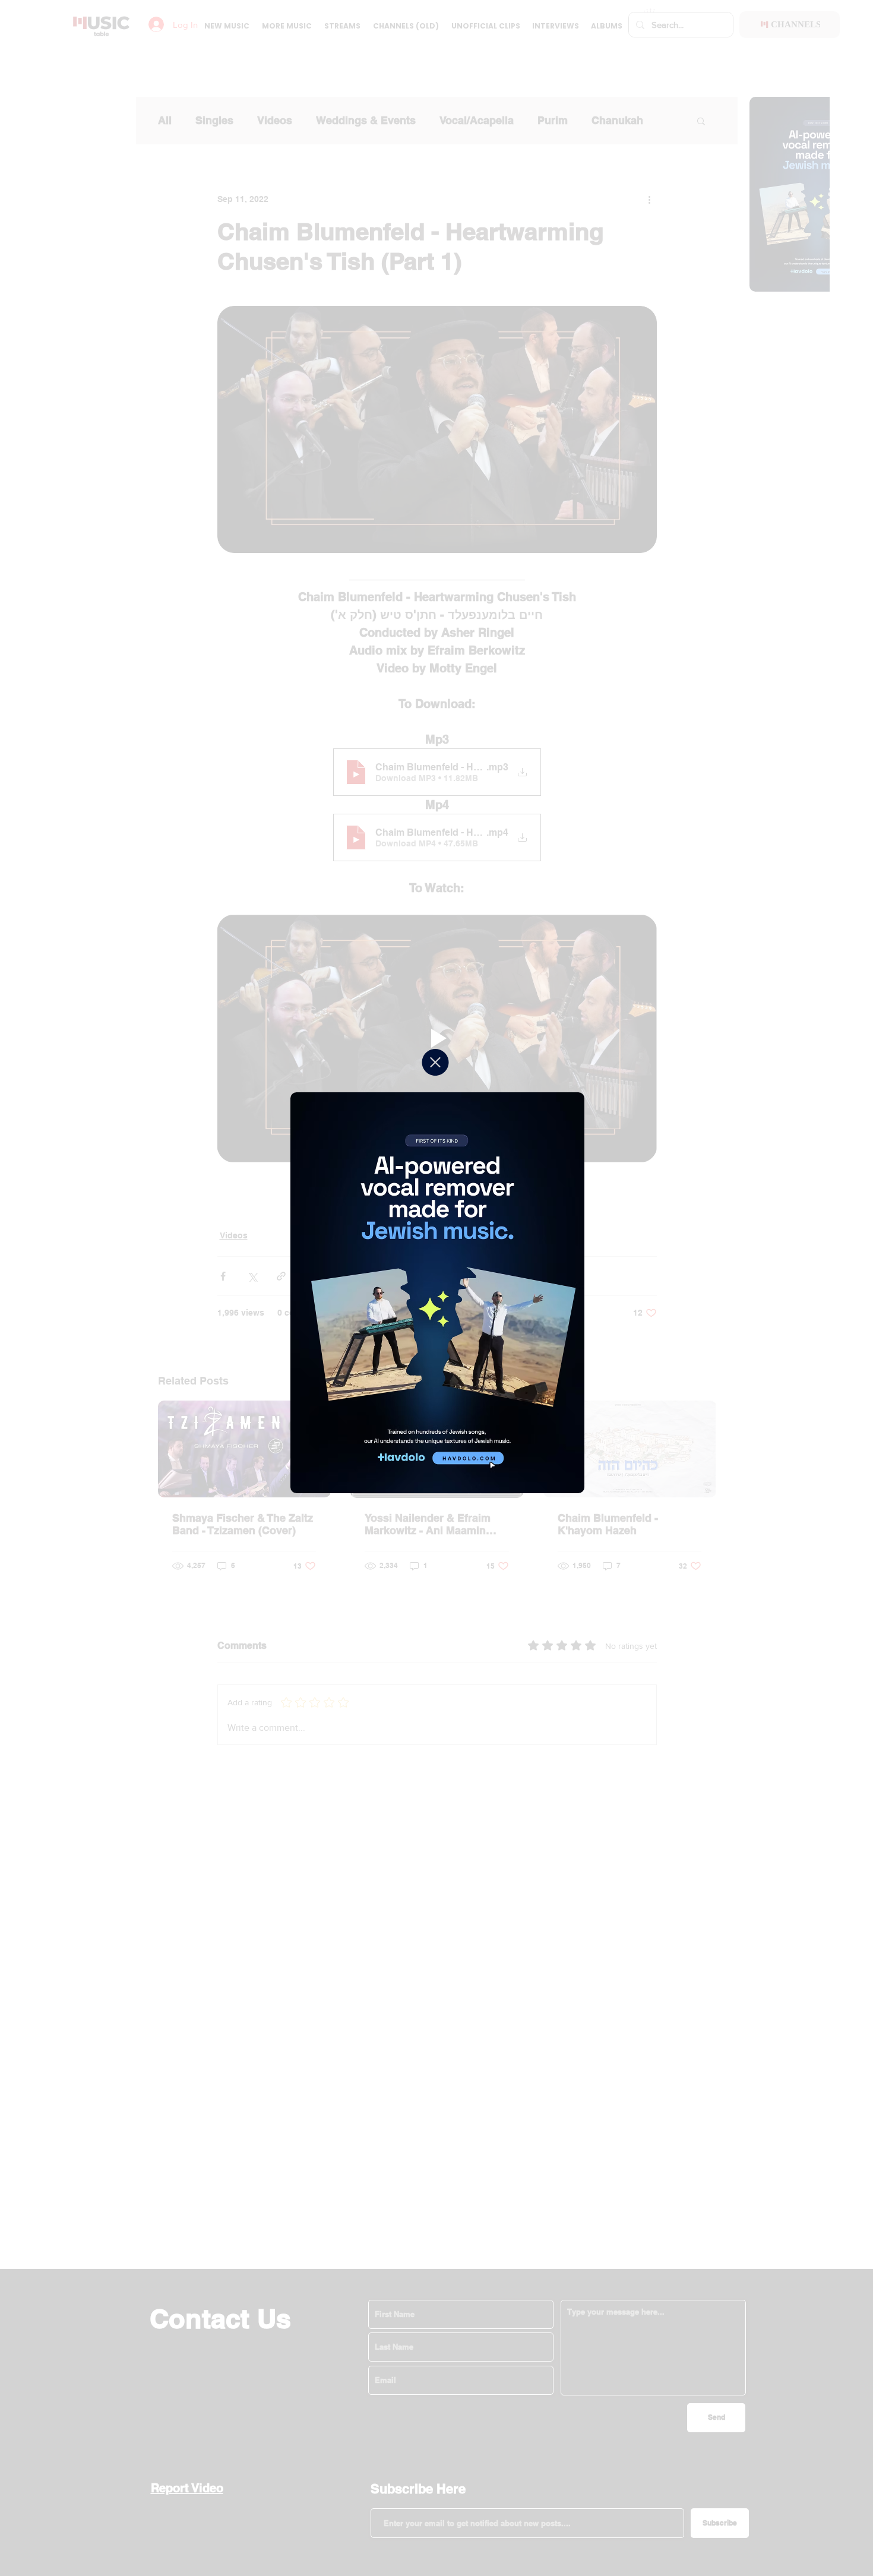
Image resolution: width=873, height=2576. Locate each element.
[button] (435, 1062)
